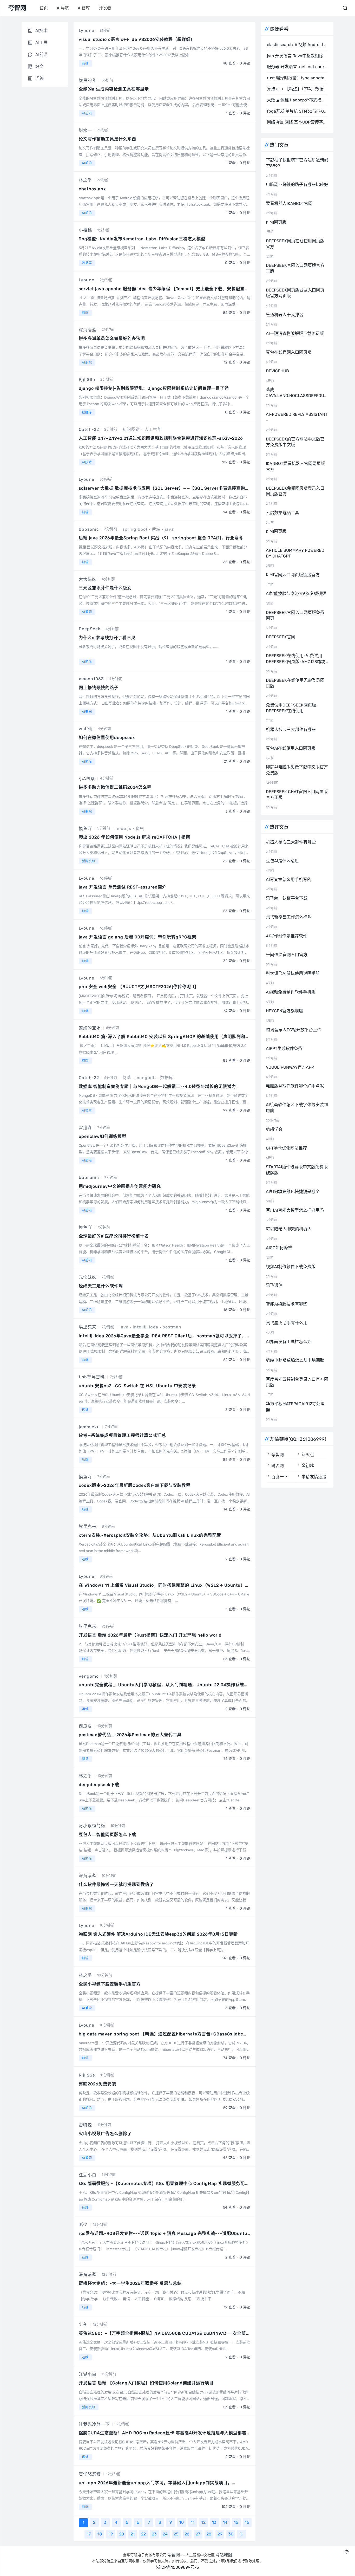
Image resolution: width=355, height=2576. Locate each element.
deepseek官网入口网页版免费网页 (295, 615)
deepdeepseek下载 (99, 1785)
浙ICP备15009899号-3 (178, 2567)
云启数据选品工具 (282, 513)
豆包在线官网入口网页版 (289, 352)
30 (231, 2534)
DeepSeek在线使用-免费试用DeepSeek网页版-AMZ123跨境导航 (296, 659)
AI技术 (87, 462)
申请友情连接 (314, 1477)
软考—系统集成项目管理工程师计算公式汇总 (122, 1435)
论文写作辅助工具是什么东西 (107, 139)
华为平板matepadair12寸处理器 (295, 1407)
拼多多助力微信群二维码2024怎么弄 (115, 787)
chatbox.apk (92, 189)
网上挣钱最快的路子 (99, 688)
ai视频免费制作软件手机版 (291, 992)
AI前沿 (87, 113)
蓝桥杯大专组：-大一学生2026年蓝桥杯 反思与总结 (130, 2283)
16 (247, 2522)
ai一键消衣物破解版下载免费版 (295, 333)
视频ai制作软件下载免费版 (291, 1267)
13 (214, 2522)
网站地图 (224, 2555)
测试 (85, 1759)
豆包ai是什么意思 (282, 861)
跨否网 (278, 1466)
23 (154, 2534)
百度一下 (280, 1477)
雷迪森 (85, 1128)
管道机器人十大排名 (285, 315)
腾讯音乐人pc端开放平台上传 (294, 1030)
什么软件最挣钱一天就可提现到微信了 (116, 1884)
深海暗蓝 (88, 330)
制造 (127, 1078)
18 (100, 2534)
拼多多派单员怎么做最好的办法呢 (112, 338)
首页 (44, 8)
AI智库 (84, 8)
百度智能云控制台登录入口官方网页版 (297, 1382)
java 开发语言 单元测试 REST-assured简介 (123, 887)
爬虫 (140, 829)
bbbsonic (89, 529)
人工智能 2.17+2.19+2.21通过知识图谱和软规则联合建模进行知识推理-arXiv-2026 (161, 438)
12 (203, 2522)
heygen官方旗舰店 (284, 1011)
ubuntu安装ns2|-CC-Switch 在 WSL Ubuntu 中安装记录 (137, 1386)
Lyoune (87, 31)
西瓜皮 (85, 1726)
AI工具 (41, 43)
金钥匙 (308, 1466)
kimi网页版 (276, 531)
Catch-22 (89, 429)
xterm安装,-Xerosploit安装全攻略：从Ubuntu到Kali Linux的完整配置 (150, 1535)
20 (121, 2534)
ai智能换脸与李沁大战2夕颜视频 (296, 593)
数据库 (87, 263)
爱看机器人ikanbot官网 (289, 203)
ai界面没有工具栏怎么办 (289, 1342)
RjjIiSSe (87, 379)
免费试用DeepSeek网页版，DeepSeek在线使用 (293, 708)
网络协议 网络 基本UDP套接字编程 (299, 122)
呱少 (83, 2225)
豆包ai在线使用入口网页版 (291, 748)
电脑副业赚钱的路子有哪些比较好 (297, 184)
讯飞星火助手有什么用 (287, 1323)
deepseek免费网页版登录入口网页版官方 (295, 491)
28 (209, 2534)
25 (176, 2534)
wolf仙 (86, 729)
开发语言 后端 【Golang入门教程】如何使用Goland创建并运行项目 (146, 2383)
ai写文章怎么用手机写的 (289, 880)
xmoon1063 (91, 679)
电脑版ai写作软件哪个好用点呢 (295, 1086)
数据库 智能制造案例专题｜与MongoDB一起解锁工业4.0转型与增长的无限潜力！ (160, 1086)
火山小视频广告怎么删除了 (105, 2134)
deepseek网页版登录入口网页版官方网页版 (295, 293)
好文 (40, 66)
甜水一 (85, 130)
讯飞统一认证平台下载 (287, 898)
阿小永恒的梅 (92, 1826)
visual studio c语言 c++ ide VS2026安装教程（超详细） (137, 39)
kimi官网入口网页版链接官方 (293, 575)
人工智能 (153, 429)
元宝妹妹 (88, 1277)
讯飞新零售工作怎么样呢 (289, 917)
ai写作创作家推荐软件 (287, 936)
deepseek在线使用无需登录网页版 (295, 683)
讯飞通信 (274, 1285)
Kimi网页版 (276, 222)
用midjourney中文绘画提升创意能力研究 (120, 1186)
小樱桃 (85, 230)
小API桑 (87, 779)
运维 (85, 1410)
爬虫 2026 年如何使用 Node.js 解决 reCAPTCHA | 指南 (134, 837)
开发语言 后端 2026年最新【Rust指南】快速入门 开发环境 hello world (150, 1635)
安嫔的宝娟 (90, 1028)
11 (193, 2522)
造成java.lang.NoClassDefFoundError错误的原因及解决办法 (297, 393)
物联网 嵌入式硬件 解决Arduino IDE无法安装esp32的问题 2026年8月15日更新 (158, 1934)
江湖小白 (88, 2175)
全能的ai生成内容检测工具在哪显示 (114, 89)
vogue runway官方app (290, 1067)
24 (165, 2534)
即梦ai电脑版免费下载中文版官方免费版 (297, 770)
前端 (85, 63)
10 (182, 2522)
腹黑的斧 (88, 80)
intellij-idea (146, 1327)
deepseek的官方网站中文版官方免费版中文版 (295, 442)
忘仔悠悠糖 (90, 2474)
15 (236, 2522)
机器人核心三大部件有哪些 (291, 729)
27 (198, 2534)
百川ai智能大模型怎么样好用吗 (295, 1210)
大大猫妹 (88, 579)
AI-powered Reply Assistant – (297, 417)
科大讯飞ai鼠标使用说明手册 (293, 973)
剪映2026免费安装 (97, 2084)
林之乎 (85, 180)
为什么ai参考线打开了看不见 (107, 638)
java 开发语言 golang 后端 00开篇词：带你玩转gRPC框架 (137, 937)
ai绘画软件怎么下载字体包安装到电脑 (297, 1108)
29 (220, 2534)
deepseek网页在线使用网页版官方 (295, 244)
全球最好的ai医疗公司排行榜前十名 (114, 1236)
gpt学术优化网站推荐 (286, 1148)
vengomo (89, 1676)
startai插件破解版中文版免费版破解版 (297, 1170)
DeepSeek (90, 629)
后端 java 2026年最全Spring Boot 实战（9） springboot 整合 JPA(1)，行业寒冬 (161, 538)
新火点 (308, 1455)
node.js (123, 829)
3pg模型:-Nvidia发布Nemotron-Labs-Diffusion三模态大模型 (142, 239)
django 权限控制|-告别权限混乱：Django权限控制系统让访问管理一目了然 (154, 388)
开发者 (105, 8)
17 (89, 2534)
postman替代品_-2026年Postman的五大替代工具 (130, 1735)
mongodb (146, 1078)
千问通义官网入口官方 (287, 955)
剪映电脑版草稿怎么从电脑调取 (295, 1360)
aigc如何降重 (279, 1248)
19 (111, 2534)
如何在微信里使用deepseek (107, 738)
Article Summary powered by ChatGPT (295, 553)
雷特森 (85, 2125)
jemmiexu (89, 1427)
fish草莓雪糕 (92, 1377)
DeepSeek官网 (281, 637)
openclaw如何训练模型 (103, 1136)
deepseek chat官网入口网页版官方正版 (297, 794)
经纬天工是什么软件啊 (101, 1286)
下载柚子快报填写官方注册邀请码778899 (297, 163)
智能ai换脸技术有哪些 (287, 1304)
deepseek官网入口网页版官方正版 (295, 268)
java (169, 529)
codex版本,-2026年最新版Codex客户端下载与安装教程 (135, 1485)
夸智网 (278, 1455)
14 (225, 2522)
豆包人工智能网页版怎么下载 (107, 1835)
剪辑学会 (274, 1129)
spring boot (135, 529)
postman (172, 1327)
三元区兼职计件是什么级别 (105, 588)
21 (133, 2534)
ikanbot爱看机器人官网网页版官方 (295, 466)
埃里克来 (88, 1327)
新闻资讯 (89, 861)
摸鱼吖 (85, 829)
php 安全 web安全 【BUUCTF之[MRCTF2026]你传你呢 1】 (139, 987)
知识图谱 (131, 429)
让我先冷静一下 (94, 2424)
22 (143, 2534)
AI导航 (63, 8)
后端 (156, 529)
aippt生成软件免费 (284, 1049)
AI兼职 (87, 362)
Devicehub (277, 371)
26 (187, 2534)
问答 (40, 78)
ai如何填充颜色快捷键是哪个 (293, 1192)
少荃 (83, 2324)
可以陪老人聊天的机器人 (289, 1229)
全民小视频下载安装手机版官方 (110, 1984)
